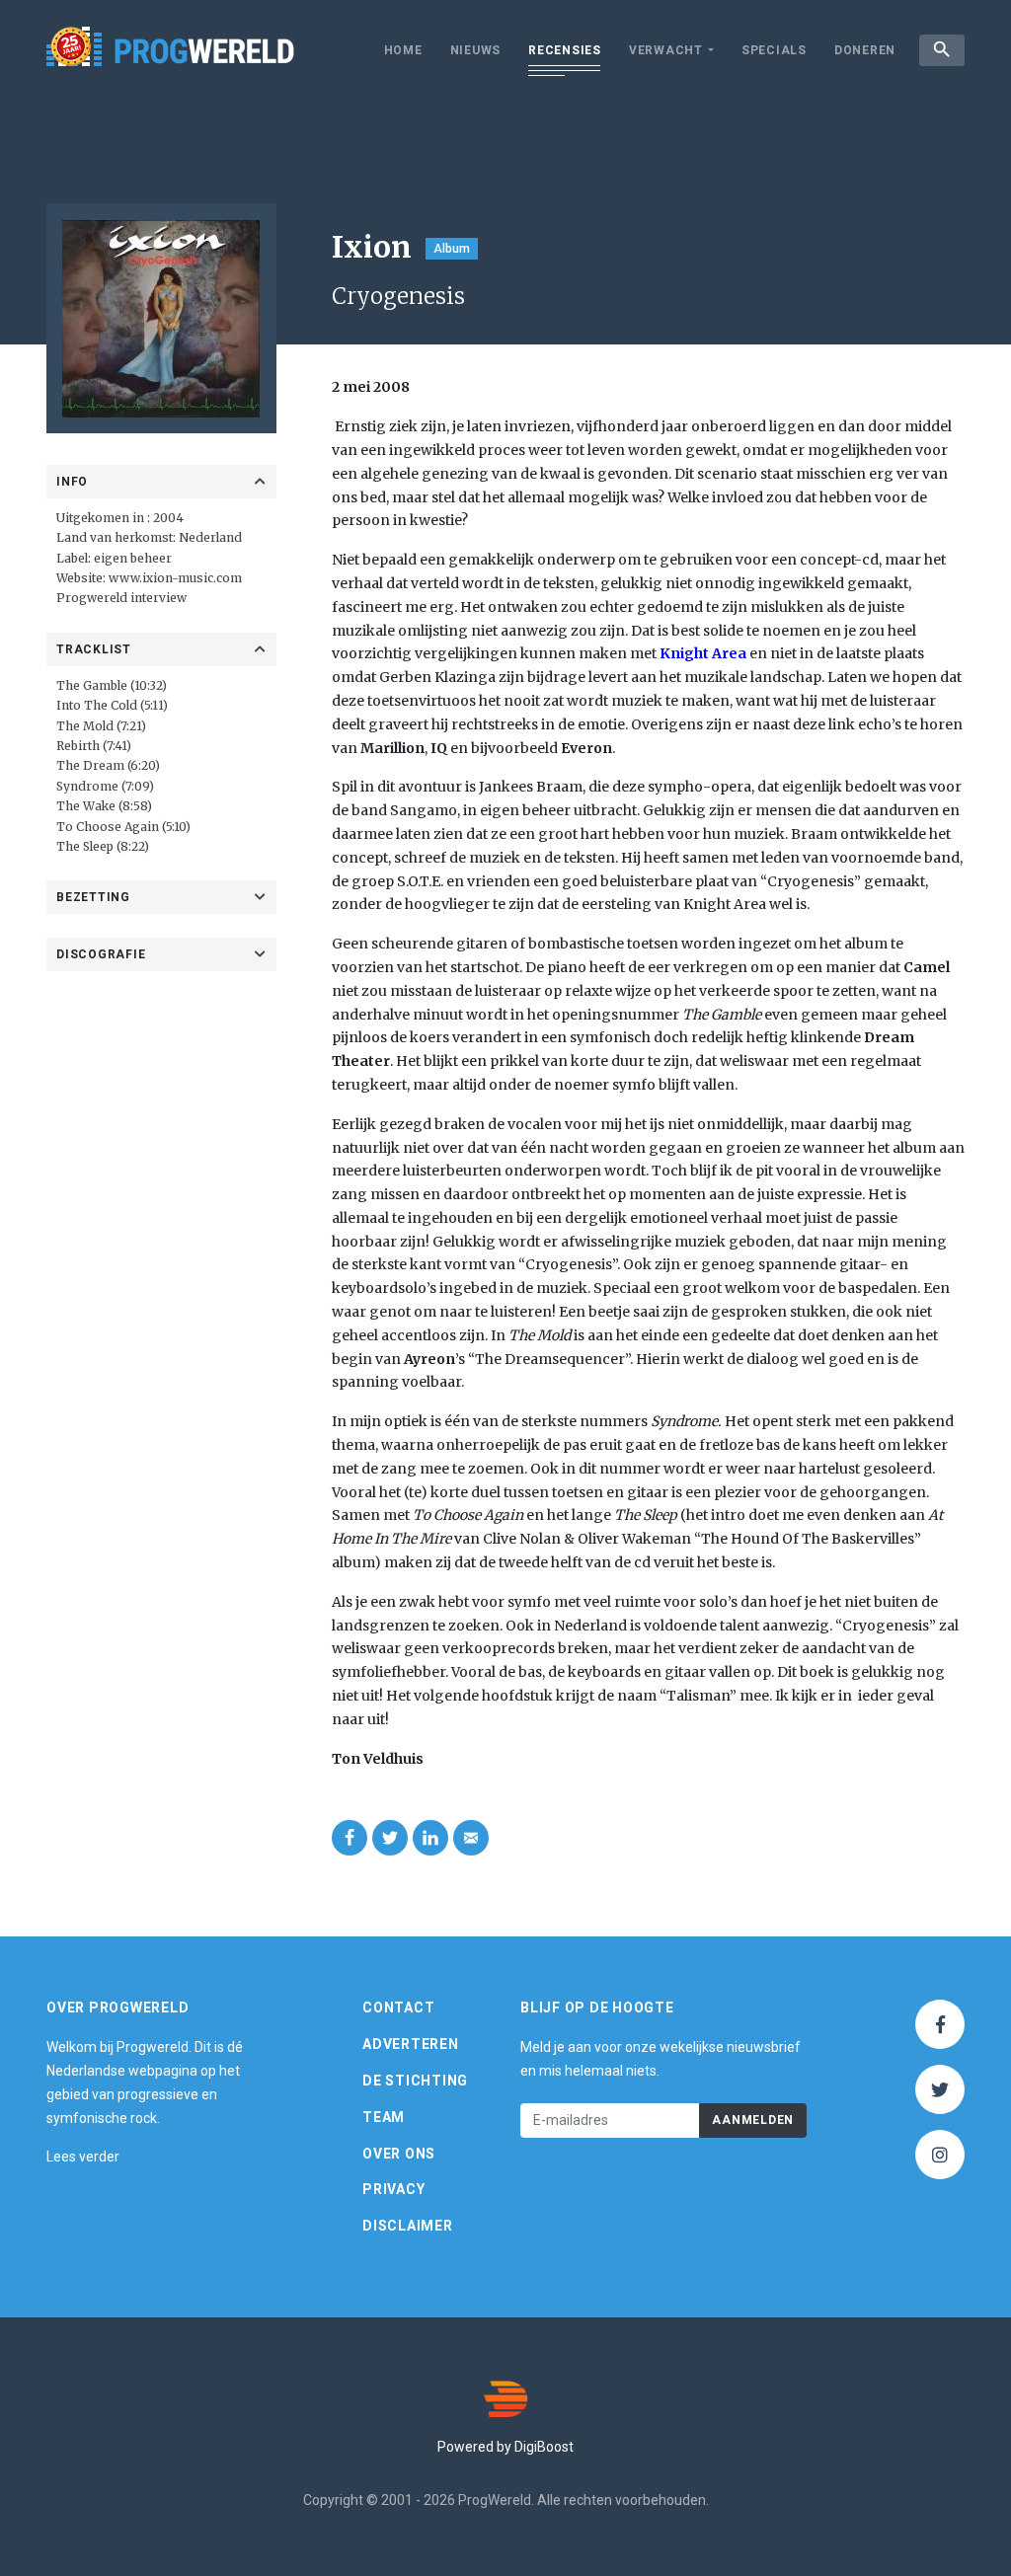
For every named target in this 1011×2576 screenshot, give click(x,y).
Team (384, 2117)
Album (452, 249)
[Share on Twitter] (390, 1838)
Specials (774, 50)
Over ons (399, 2154)
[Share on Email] (471, 1838)
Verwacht (666, 50)
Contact (398, 2008)
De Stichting (415, 2081)
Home (403, 50)
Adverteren (411, 2044)
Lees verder (83, 2157)
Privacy (393, 2189)
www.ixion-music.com (175, 578)
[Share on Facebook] (350, 1838)
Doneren (865, 50)
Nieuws (476, 50)
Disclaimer (408, 2226)
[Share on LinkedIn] (430, 1838)
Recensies (565, 50)
